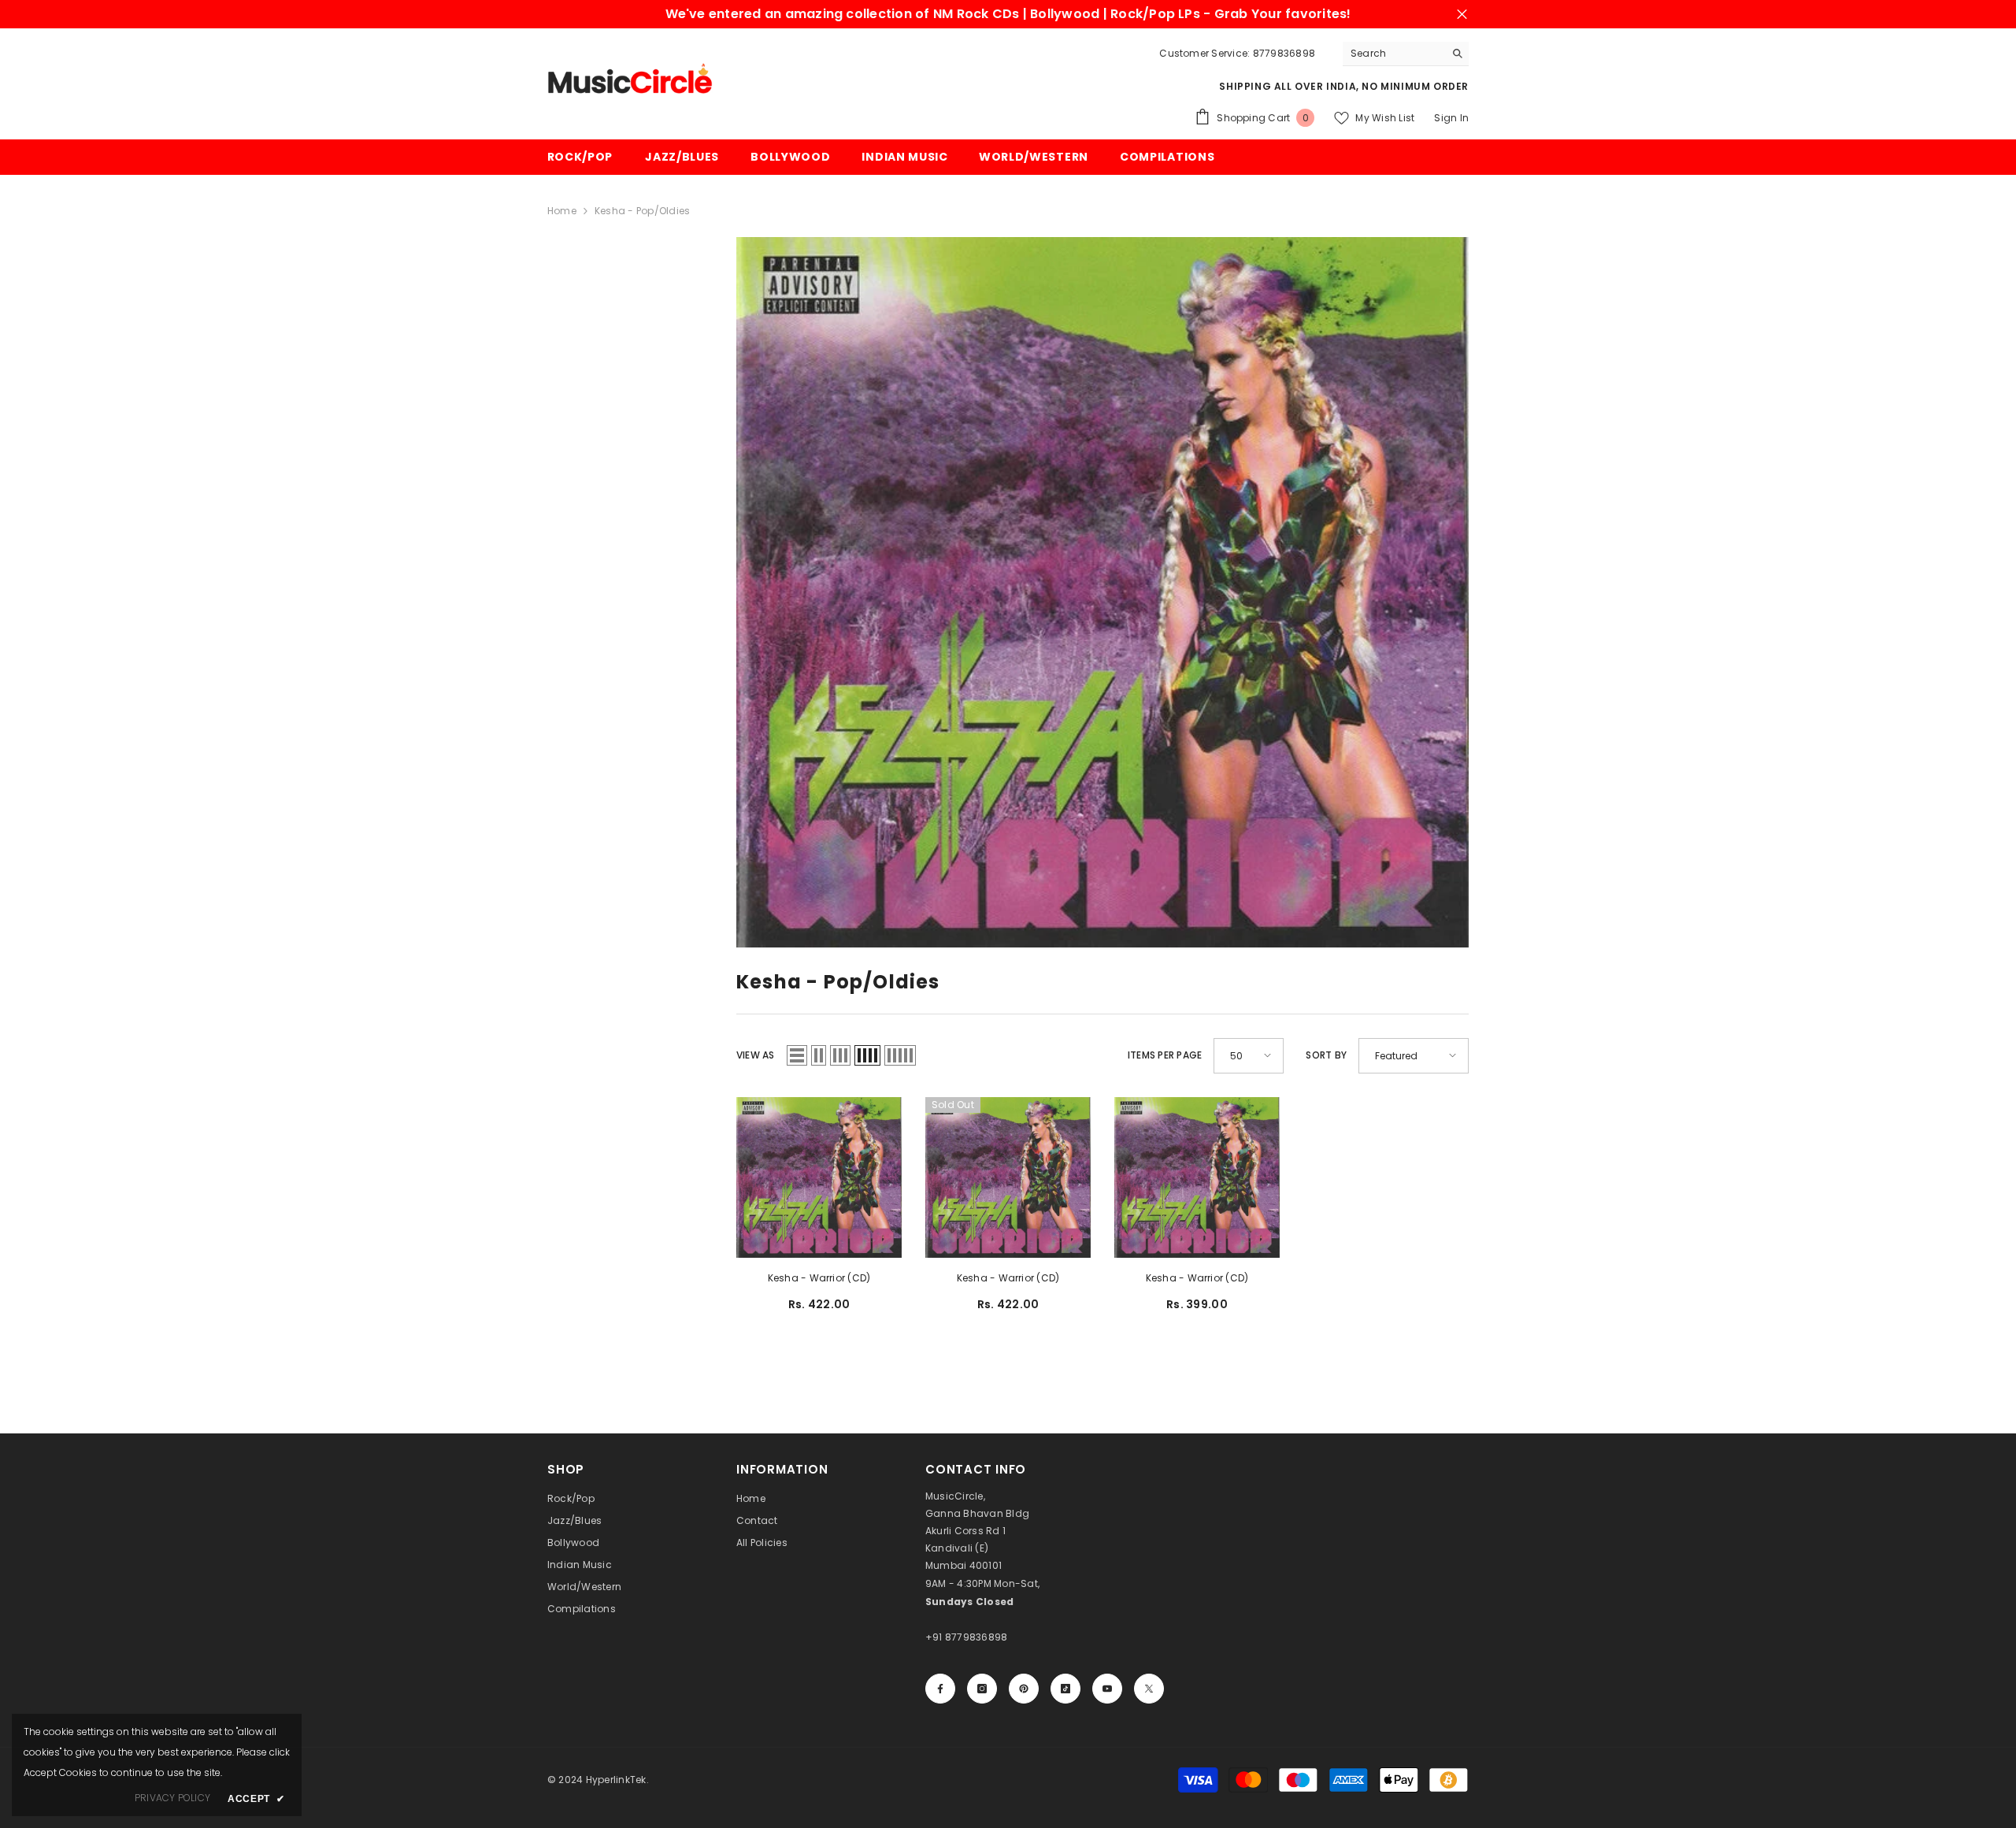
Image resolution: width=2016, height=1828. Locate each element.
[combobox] (1393, 54)
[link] (1102, 592)
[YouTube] (1107, 1689)
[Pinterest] (1024, 1689)
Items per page (1165, 1055)
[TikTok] (1065, 1689)
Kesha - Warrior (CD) (819, 1278)
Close (1462, 15)
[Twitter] (1149, 1689)
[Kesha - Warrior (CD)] (819, 1177)
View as (756, 1055)
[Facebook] (940, 1689)
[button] (797, 1055)
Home (562, 211)
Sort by (1326, 1055)
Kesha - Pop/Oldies (642, 211)
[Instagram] (982, 1689)
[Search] (1406, 54)
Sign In (1451, 118)
